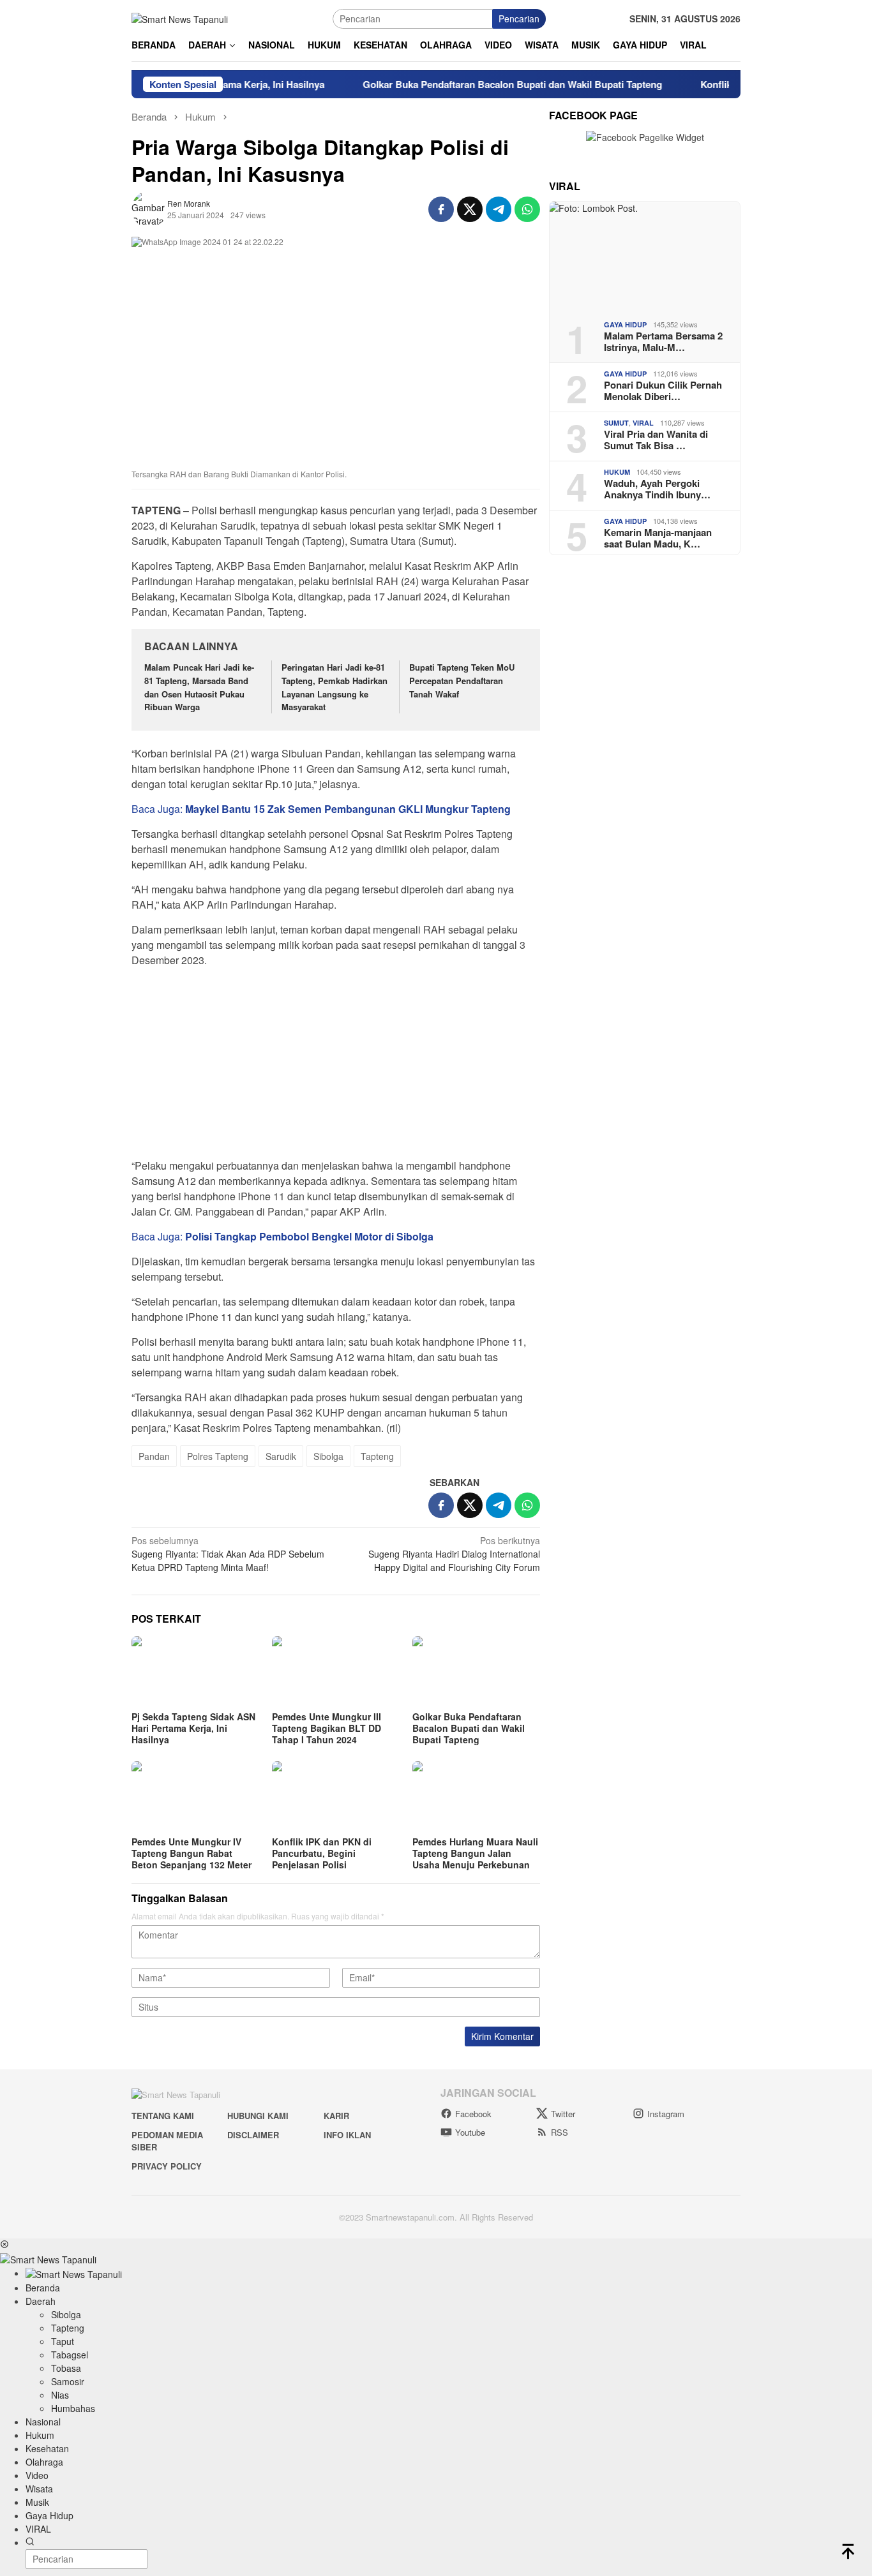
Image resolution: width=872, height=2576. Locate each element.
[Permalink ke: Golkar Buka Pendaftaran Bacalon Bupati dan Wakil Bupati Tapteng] (476, 1672)
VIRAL (643, 423)
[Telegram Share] (499, 209)
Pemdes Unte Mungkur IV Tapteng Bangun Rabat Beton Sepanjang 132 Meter (192, 1853)
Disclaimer (253, 2135)
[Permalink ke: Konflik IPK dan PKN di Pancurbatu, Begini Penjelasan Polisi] (336, 1797)
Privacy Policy (167, 2166)
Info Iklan (347, 2135)
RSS (560, 2132)
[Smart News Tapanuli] (180, 18)
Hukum (617, 472)
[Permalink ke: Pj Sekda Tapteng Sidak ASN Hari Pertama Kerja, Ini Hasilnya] (195, 1672)
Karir (336, 2116)
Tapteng (377, 1456)
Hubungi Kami (258, 2116)
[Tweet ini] (470, 209)
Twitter (563, 2114)
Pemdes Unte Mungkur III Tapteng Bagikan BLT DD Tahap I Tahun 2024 (327, 1728)
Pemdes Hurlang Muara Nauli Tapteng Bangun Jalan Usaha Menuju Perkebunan (475, 1853)
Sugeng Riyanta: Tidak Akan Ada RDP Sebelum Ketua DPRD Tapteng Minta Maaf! (228, 1554)
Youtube (470, 2132)
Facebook (473, 2114)
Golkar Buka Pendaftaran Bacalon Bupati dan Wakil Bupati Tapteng (467, 84)
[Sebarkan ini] (441, 209)
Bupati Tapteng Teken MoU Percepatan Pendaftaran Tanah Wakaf (462, 681)
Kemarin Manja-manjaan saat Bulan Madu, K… (658, 538)
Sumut (616, 423)
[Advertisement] (336, 1067)
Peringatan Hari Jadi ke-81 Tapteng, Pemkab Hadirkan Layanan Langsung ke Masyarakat (335, 687)
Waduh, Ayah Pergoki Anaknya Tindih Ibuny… (657, 489)
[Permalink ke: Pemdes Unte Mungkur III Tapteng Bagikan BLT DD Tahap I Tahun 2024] (336, 1672)
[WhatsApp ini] (527, 209)
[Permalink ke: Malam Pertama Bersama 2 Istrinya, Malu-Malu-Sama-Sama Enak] (645, 256)
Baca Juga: (321, 809)
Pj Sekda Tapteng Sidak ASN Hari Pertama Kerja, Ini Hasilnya (193, 1728)
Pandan (154, 1456)
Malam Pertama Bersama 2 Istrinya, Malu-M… (663, 341)
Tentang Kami (163, 2116)
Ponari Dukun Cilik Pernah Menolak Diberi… (663, 391)
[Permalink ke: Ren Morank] (149, 207)
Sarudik (281, 1456)
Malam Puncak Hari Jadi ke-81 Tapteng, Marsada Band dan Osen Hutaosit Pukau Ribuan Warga (199, 687)
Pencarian (519, 19)
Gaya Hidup (625, 324)
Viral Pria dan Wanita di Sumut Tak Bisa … (656, 440)
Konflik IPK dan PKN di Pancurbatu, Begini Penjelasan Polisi (322, 1853)
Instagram (666, 2114)
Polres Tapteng (218, 1456)
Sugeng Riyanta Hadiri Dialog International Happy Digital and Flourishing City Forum (454, 1554)
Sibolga (328, 1456)
